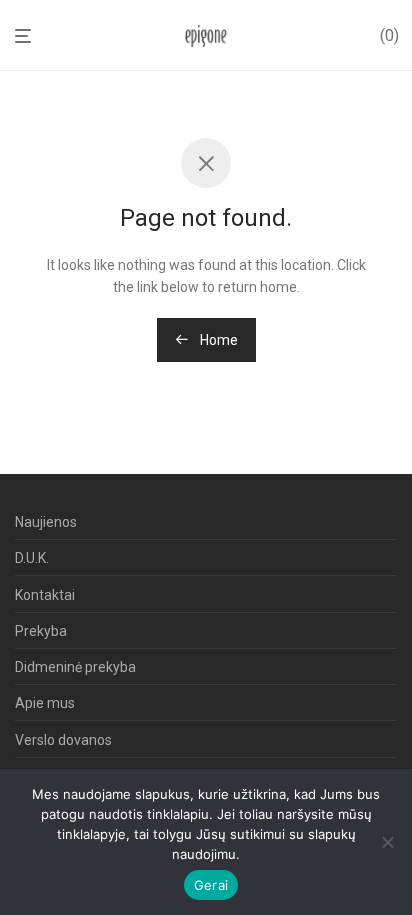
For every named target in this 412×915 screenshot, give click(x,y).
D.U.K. (32, 558)
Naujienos (46, 522)
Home (217, 340)
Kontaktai (45, 595)
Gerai (211, 885)
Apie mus (45, 703)
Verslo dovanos (63, 740)
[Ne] (387, 842)
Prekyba (41, 631)
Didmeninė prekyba (75, 667)
